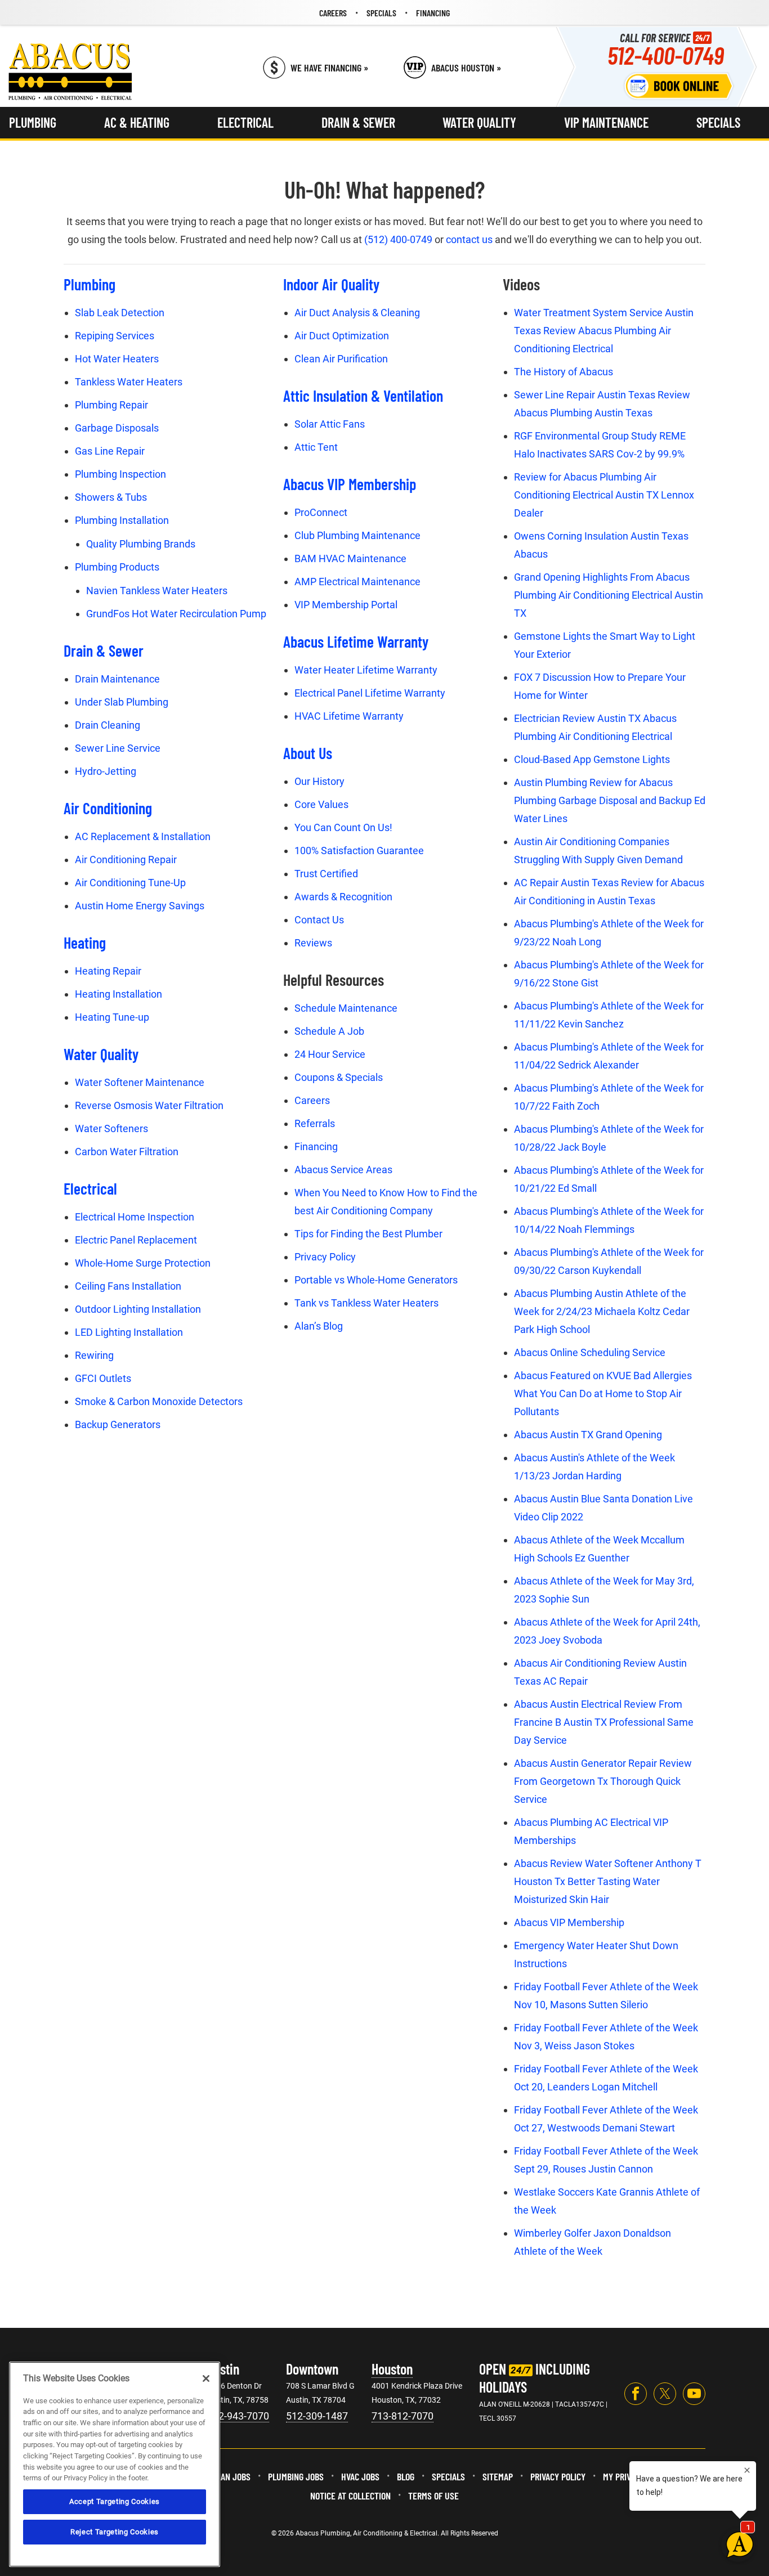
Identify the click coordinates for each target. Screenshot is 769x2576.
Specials (718, 122)
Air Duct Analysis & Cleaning (357, 313)
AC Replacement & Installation (143, 836)
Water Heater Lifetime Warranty (366, 670)
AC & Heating (137, 122)
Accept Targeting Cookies (115, 2501)
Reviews (313, 943)
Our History (319, 781)
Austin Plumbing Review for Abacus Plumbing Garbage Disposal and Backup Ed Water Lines (610, 800)
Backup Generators (118, 1424)
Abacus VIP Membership (350, 484)
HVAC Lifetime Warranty (349, 716)
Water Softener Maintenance (140, 1082)
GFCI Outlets (103, 1378)
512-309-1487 (317, 2416)
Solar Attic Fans (330, 424)
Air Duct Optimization (342, 336)
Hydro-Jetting (106, 771)
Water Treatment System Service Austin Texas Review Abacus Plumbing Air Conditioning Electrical (604, 331)
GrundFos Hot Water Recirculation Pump (176, 614)
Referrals (315, 1123)
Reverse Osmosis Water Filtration (149, 1105)
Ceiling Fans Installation (128, 1286)
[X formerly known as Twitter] (665, 2394)
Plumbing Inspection (120, 474)
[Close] (206, 2378)
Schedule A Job (329, 1031)
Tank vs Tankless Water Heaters (366, 1303)
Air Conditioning (108, 808)
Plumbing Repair (111, 405)
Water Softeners (111, 1128)
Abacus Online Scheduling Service (590, 1352)
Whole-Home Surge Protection (143, 1263)
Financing (316, 1146)
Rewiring (94, 1355)
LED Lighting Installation (129, 1332)
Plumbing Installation (122, 520)
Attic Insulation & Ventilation (363, 396)
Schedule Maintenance (346, 1008)
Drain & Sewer (358, 122)
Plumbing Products (117, 567)
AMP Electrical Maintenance (357, 582)
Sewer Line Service (118, 748)
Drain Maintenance (117, 679)
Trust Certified (326, 874)
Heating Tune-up (112, 1017)
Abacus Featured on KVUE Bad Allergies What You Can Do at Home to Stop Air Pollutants (603, 1394)
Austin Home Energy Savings (140, 906)
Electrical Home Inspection (135, 1217)
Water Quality (479, 122)
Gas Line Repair (110, 451)
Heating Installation (119, 994)
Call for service (666, 49)
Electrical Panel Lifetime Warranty (370, 693)
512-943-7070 (238, 2416)
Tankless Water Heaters (129, 382)
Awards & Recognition (343, 897)
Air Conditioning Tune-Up (130, 883)
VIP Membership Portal (346, 605)
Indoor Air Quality (331, 284)
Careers (312, 1100)
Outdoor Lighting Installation (138, 1309)
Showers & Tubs (111, 497)
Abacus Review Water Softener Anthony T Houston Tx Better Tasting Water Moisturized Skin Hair (608, 1881)
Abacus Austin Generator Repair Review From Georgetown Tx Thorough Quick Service (603, 1781)
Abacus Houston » (466, 68)
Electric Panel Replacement (136, 1240)
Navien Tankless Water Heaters (157, 591)
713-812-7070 (403, 2416)
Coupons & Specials (339, 1077)
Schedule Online (679, 86)
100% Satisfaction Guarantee (359, 851)
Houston (392, 2369)
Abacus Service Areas (343, 1170)
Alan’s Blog (319, 1326)
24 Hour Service (330, 1054)
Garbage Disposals (117, 428)
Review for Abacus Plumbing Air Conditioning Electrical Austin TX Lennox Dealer (604, 495)
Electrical (245, 122)
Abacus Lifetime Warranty (356, 641)
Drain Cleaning (108, 725)
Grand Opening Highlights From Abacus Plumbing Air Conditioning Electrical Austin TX (609, 595)
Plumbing (33, 122)
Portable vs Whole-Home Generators (376, 1280)
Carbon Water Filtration (127, 1152)
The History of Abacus (564, 372)
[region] (115, 2464)
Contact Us (319, 920)
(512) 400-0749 (398, 239)
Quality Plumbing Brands (141, 544)
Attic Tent (316, 447)
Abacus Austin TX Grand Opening (588, 1435)
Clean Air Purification (341, 359)
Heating (85, 943)
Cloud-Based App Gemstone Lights (592, 759)
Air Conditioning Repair (126, 860)
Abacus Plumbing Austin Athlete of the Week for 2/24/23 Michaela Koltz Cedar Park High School (602, 1311)
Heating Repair (108, 971)
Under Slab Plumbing (122, 702)
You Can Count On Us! (343, 827)
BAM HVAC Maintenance (350, 558)
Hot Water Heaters (117, 359)
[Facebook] (636, 2394)
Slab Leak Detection (120, 313)
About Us (308, 753)
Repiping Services (115, 336)
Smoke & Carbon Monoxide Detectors (159, 1401)
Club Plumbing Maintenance (357, 535)
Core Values (321, 804)
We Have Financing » (329, 68)
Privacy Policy (325, 1257)
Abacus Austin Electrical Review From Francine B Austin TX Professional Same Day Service (604, 1722)
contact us (469, 239)
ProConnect (321, 512)
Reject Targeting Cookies (115, 2532)
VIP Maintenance (606, 122)
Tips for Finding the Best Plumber (368, 1234)
